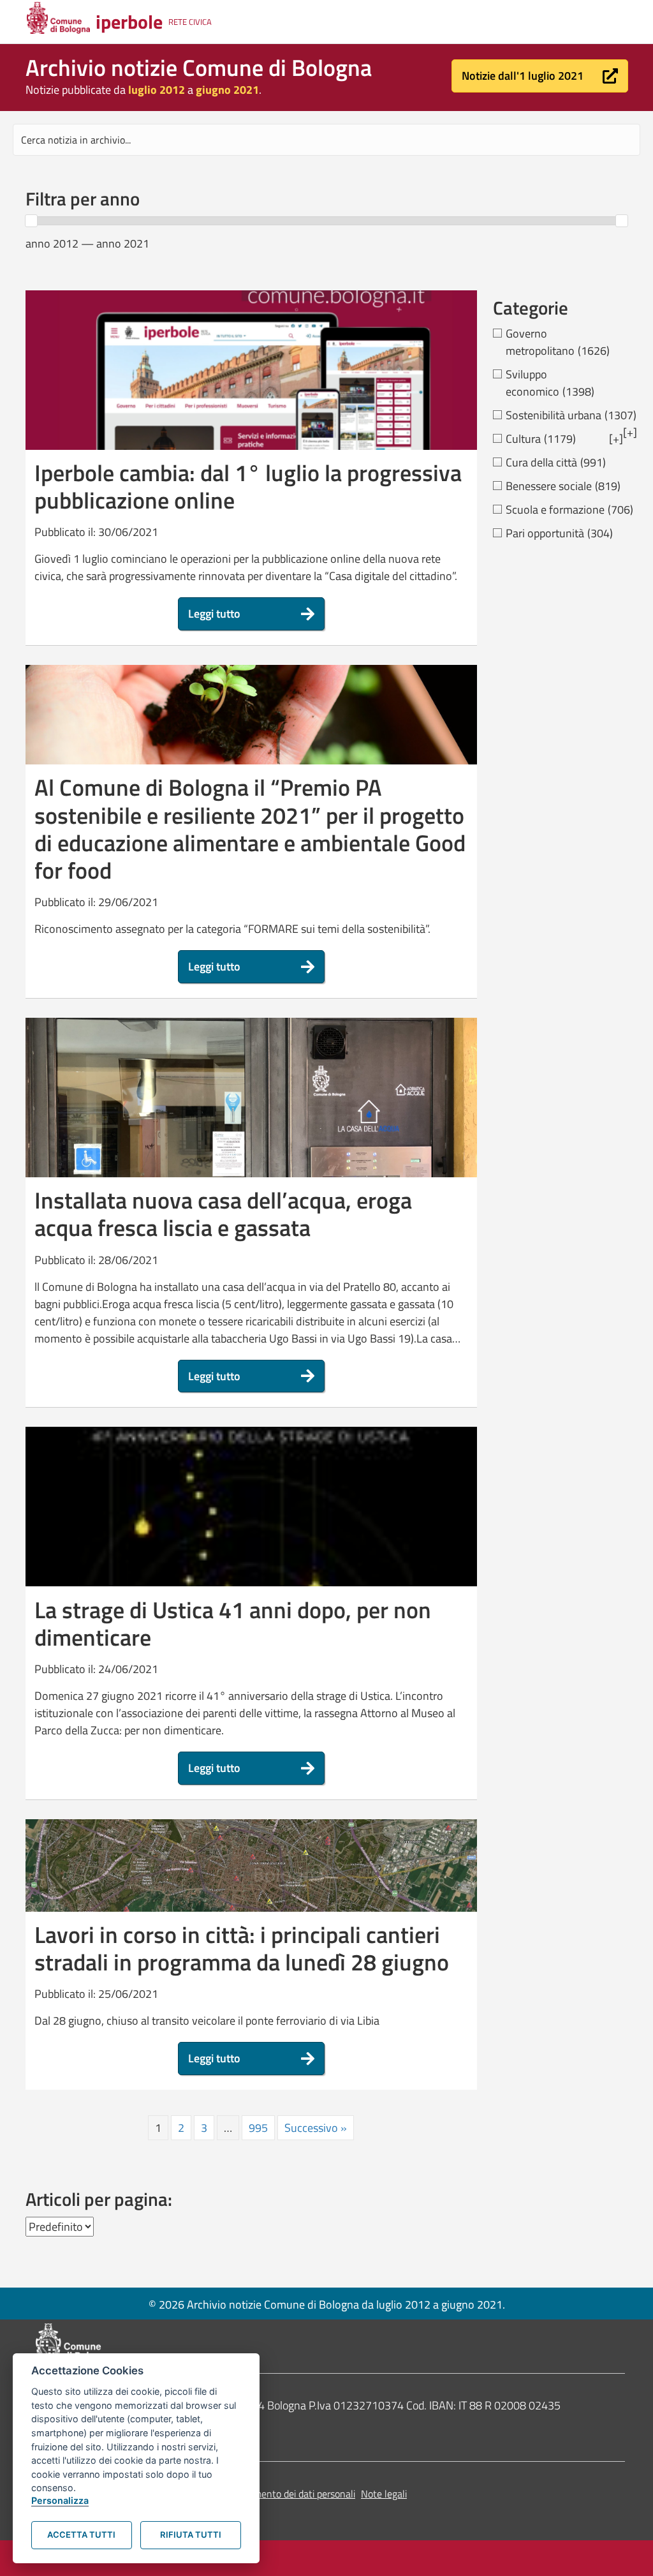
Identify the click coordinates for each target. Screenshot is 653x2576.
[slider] (31, 221)
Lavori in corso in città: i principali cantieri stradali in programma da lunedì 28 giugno (242, 1948)
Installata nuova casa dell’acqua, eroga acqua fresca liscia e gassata (223, 1214)
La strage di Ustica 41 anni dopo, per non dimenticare (233, 1623)
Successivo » (316, 2128)
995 (258, 2128)
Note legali (384, 2494)
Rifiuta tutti (191, 2535)
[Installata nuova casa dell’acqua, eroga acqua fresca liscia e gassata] (251, 1164)
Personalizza (60, 2500)
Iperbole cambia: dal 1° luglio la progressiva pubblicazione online (248, 486)
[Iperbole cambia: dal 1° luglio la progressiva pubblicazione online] (251, 391)
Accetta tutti (81, 2535)
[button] (540, 76)
